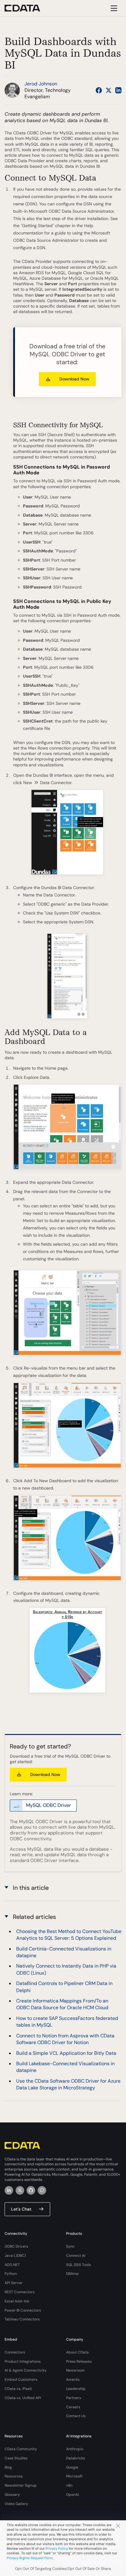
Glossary (12, 2495)
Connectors (15, 2352)
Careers (73, 2407)
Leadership (76, 2389)
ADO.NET (12, 2265)
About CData (77, 2352)
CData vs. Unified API (23, 2398)
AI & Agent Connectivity (26, 2370)
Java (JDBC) (15, 2256)
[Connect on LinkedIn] (118, 90)
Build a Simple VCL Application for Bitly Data (66, 2053)
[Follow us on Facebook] (99, 90)
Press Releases (79, 2361)
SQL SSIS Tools (78, 2265)
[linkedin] (9, 2190)
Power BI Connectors (23, 2310)
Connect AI (76, 2256)
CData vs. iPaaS (18, 2389)
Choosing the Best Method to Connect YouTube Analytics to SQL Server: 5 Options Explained (69, 1935)
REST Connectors (20, 2292)
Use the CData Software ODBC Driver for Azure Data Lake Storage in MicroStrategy (68, 2084)
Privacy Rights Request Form (30, 2558)
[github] (31, 2190)
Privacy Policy (57, 2548)
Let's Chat (21, 2209)
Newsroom (75, 2370)
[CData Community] (42, 2190)
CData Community (21, 2449)
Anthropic (75, 2449)
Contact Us (76, 2416)
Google (72, 2467)
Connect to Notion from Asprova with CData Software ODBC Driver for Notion (65, 2039)
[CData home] (27, 8)
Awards (73, 2380)
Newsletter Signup (21, 2485)
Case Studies (16, 2458)
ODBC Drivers (16, 2246)
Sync (70, 2246)
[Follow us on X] (109, 90)
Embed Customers (21, 2380)
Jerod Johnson (41, 84)
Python (11, 2274)
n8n (69, 2485)
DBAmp (72, 2274)
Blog (8, 2467)
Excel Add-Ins (17, 2301)
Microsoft (74, 2476)
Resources (14, 2476)
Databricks (76, 2458)
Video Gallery (16, 2504)
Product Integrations (23, 2361)
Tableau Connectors (22, 2319)
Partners (74, 2398)
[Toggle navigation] (113, 8)
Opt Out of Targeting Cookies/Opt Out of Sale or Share (63, 2569)
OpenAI (72, 2495)
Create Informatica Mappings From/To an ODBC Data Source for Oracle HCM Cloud (62, 2004)
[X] (20, 2190)
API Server (14, 2283)
